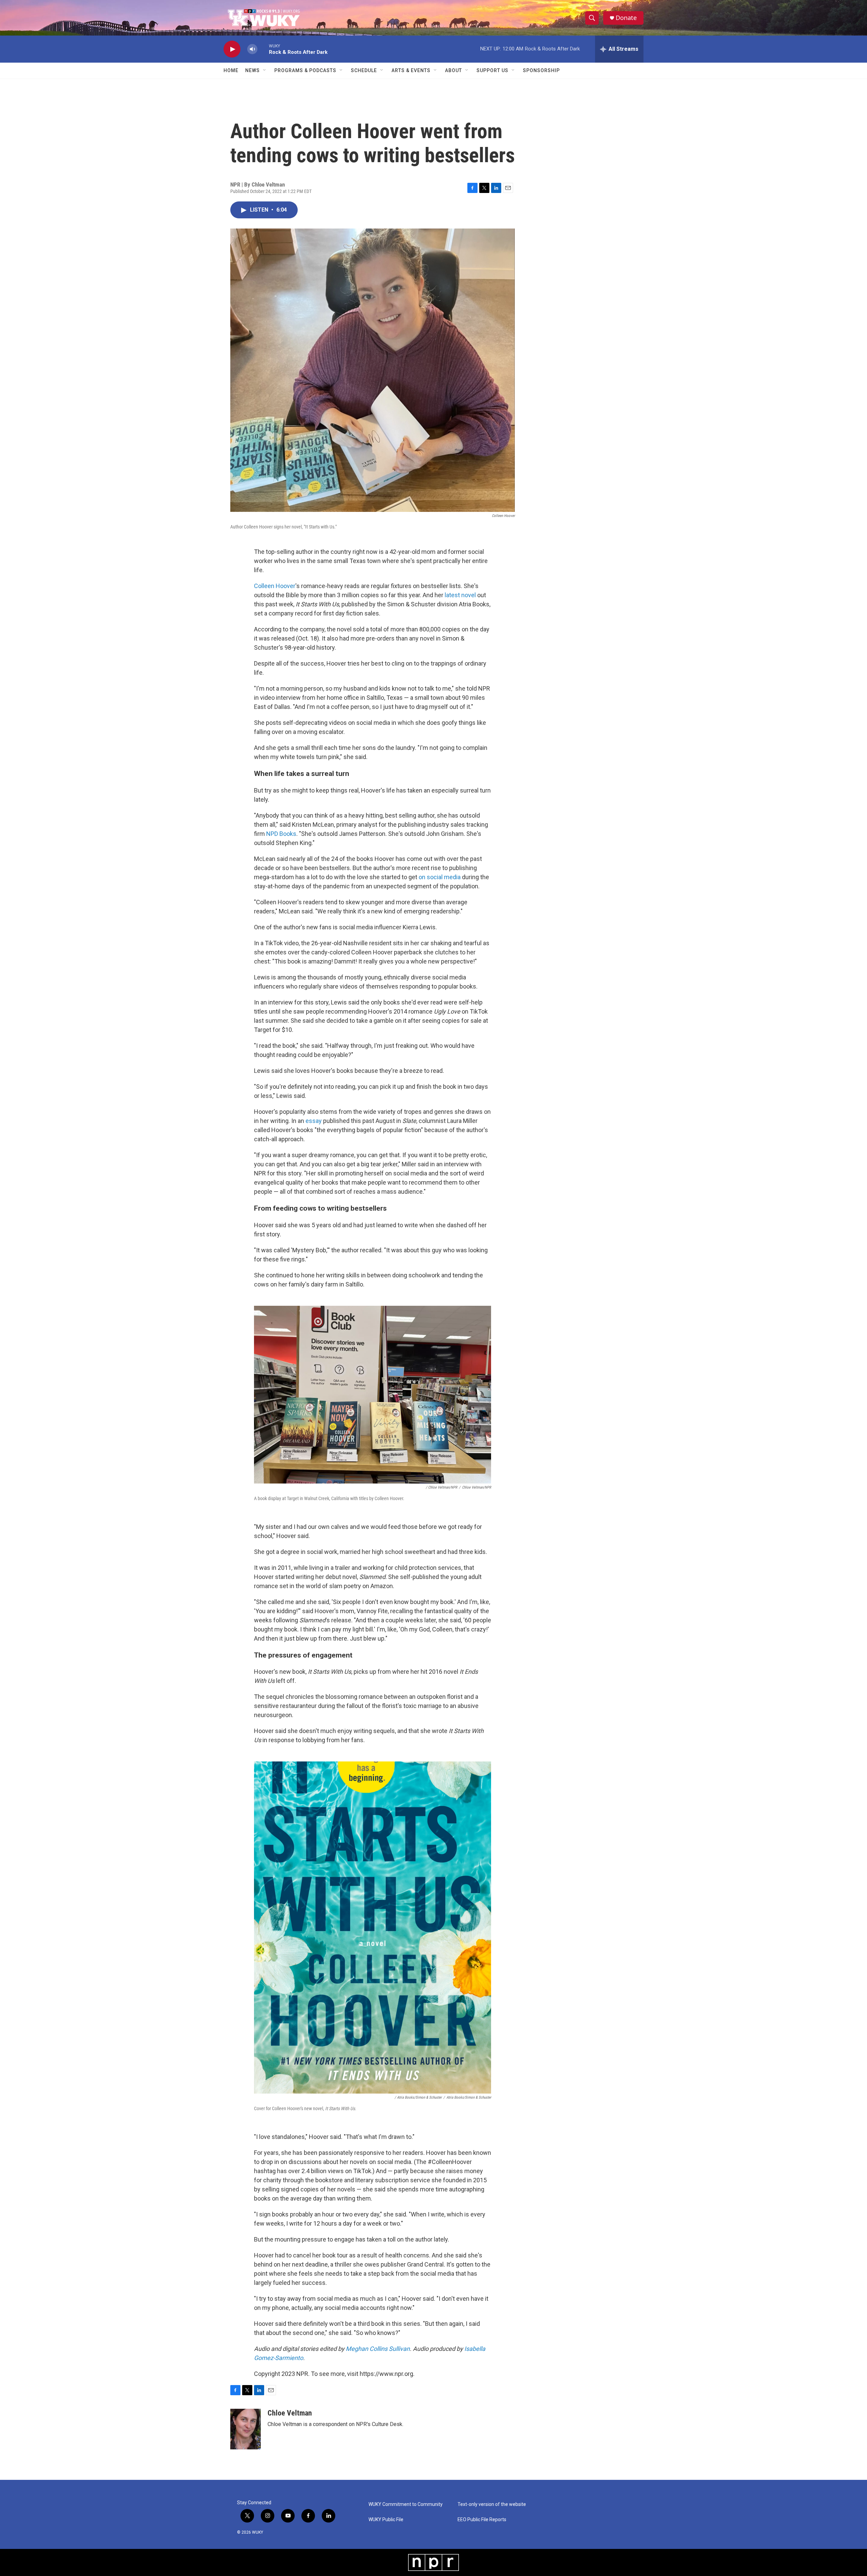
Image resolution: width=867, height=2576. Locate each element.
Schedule (364, 70)
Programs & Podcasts (305, 70)
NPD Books (281, 834)
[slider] (263, 49)
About (453, 70)
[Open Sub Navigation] (265, 70)
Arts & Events (411, 70)
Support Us (492, 70)
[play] (232, 49)
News (252, 70)
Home (231, 70)
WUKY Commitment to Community (406, 2504)
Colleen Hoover (275, 586)
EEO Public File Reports (482, 2520)
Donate (626, 18)
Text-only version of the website (492, 2504)
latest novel (460, 595)
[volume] (252, 49)
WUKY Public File (386, 2520)
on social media (440, 877)
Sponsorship (541, 70)
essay (314, 1121)
